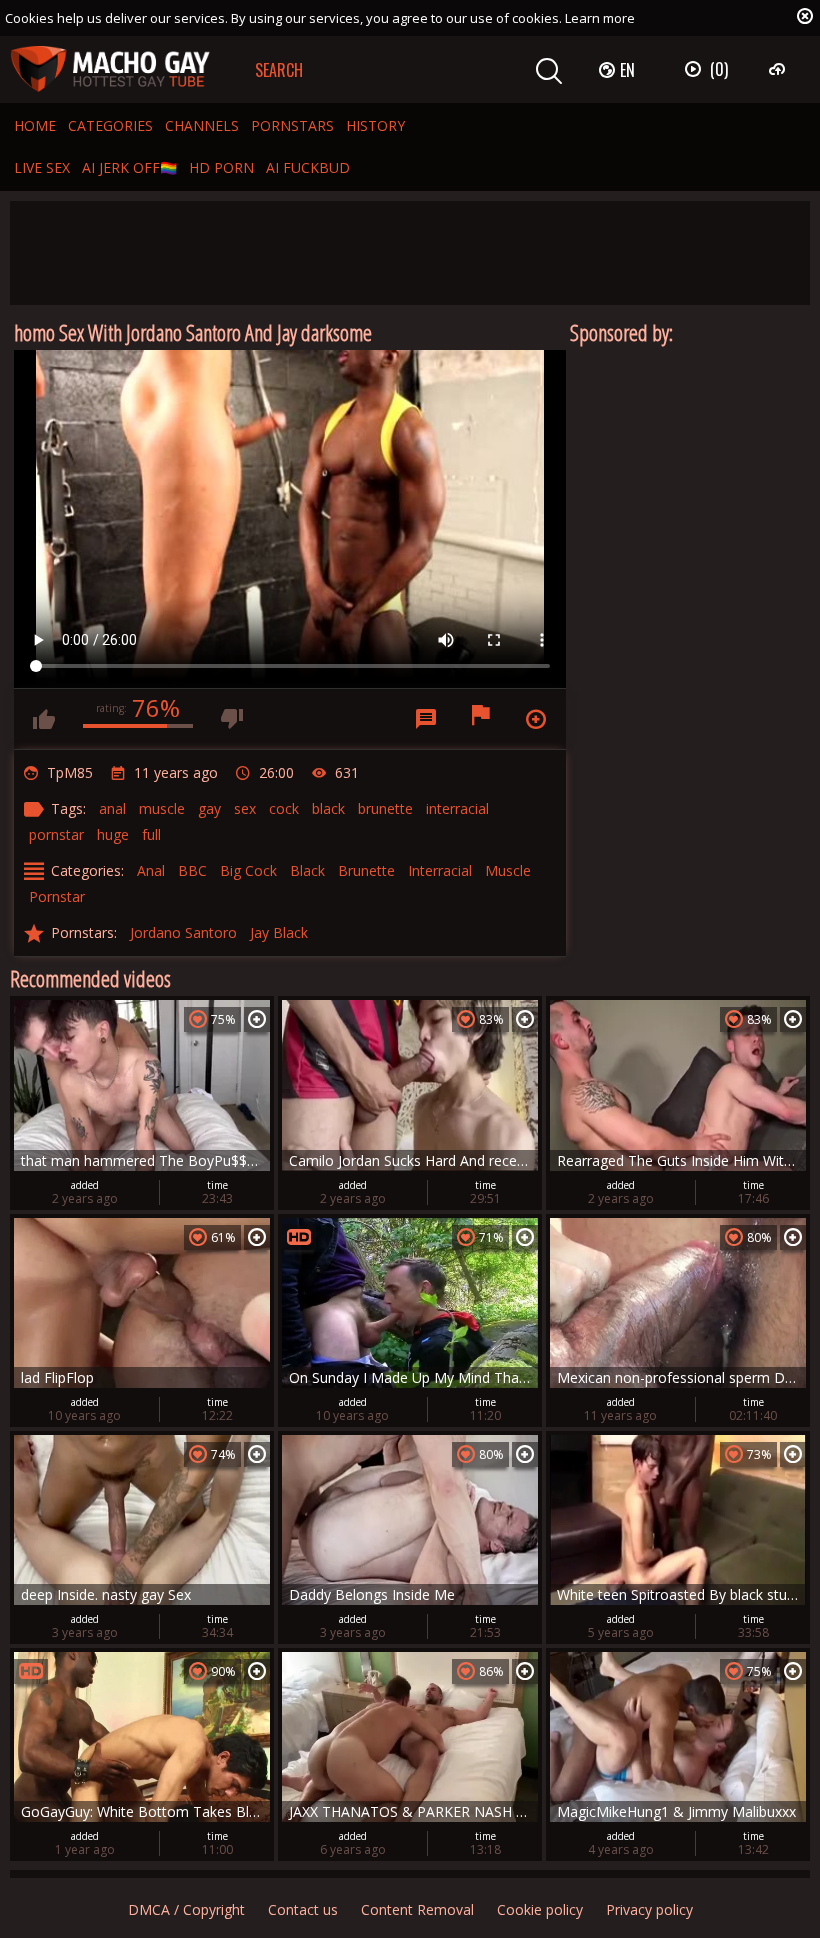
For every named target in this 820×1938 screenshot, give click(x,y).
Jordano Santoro (183, 932)
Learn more (600, 18)
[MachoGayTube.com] (110, 69)
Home (35, 125)
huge (113, 834)
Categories (110, 125)
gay (209, 808)
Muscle (508, 870)
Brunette (366, 870)
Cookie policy (540, 1909)
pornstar (56, 834)
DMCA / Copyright (186, 1909)
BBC (192, 870)
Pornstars (292, 125)
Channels (202, 125)
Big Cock (248, 870)
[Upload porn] (779, 69)
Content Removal (417, 1909)
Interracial (440, 870)
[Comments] (426, 719)
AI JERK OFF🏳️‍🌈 (129, 167)
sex (245, 808)
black (328, 808)
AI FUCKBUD (308, 167)
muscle (162, 808)
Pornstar (57, 896)
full (151, 834)
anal (112, 808)
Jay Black (279, 932)
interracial (457, 808)
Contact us (303, 1909)
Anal (151, 870)
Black (307, 870)
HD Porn (221, 167)
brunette (385, 808)
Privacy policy (649, 1909)
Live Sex (42, 167)
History (375, 125)
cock (284, 808)
